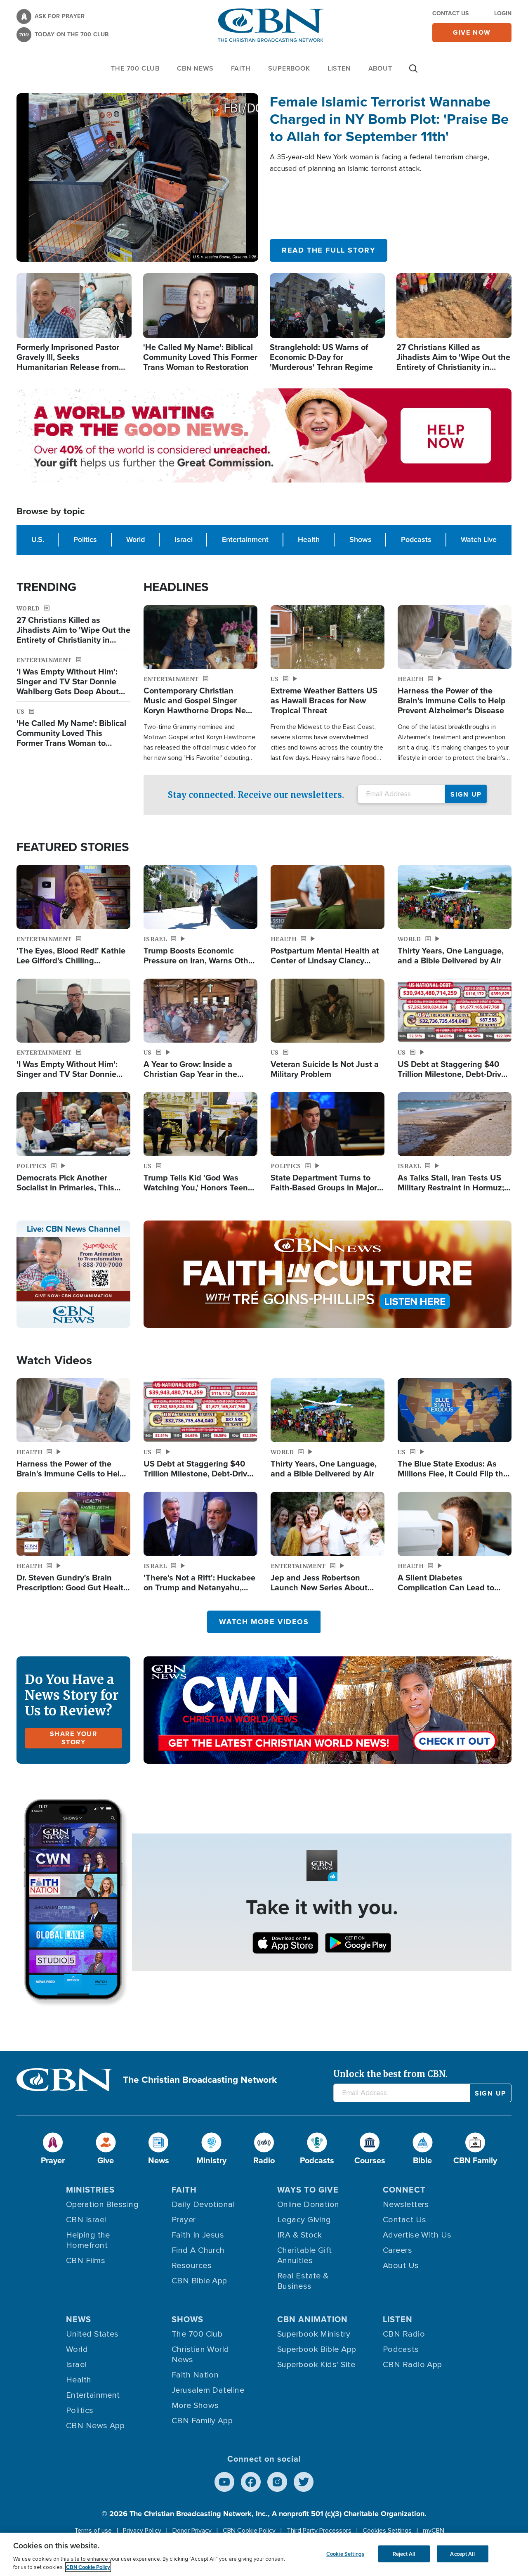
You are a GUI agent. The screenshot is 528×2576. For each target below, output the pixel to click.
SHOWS (187, 2319)
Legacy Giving (304, 2220)
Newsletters (406, 2205)
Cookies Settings (387, 2531)
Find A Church (198, 2250)
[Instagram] (277, 2482)
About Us (401, 2266)
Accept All (462, 2554)
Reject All (404, 2554)
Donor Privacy (192, 2531)
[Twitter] (304, 2482)
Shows (361, 539)
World (136, 539)
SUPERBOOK (289, 68)
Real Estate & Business (303, 2281)
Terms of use (93, 2531)
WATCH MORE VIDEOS (264, 1622)
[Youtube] (224, 2482)
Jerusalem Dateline (208, 2390)
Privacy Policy (142, 2531)
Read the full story (329, 250)
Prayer (184, 2220)
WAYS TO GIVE (308, 2190)
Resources (192, 2266)
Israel (184, 539)
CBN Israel (86, 2220)
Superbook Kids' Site (316, 2365)
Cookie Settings (345, 2554)
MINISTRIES (90, 2190)
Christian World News (200, 2355)
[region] (264, 2554)
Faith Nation (195, 2375)
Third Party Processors (319, 2531)
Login (503, 13)
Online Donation (308, 2205)
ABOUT (380, 68)
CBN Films (86, 2261)
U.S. (38, 539)
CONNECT (404, 2190)
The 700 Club (135, 68)
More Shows (195, 2406)
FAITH (241, 68)
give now (472, 32)
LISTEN (339, 68)
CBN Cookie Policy (249, 2531)
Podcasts (416, 539)
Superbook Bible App (317, 2349)
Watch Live (479, 539)
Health (309, 539)
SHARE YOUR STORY (74, 1738)
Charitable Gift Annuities (305, 2255)
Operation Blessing (102, 2205)
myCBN (434, 2531)
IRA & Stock (300, 2235)
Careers (397, 2250)
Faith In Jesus (198, 2235)
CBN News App (95, 2426)
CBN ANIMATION (312, 2319)
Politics (85, 539)
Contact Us (450, 13)
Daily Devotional (203, 2205)
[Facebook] (251, 2482)
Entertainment (245, 539)
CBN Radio (404, 2334)
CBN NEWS (195, 68)
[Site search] (413, 73)
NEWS (79, 2319)
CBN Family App (202, 2421)
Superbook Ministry (314, 2334)
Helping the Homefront (88, 2240)
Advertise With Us (417, 2235)
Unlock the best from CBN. (390, 2074)
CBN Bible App (199, 2281)
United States (92, 2334)
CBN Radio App (412, 2365)
